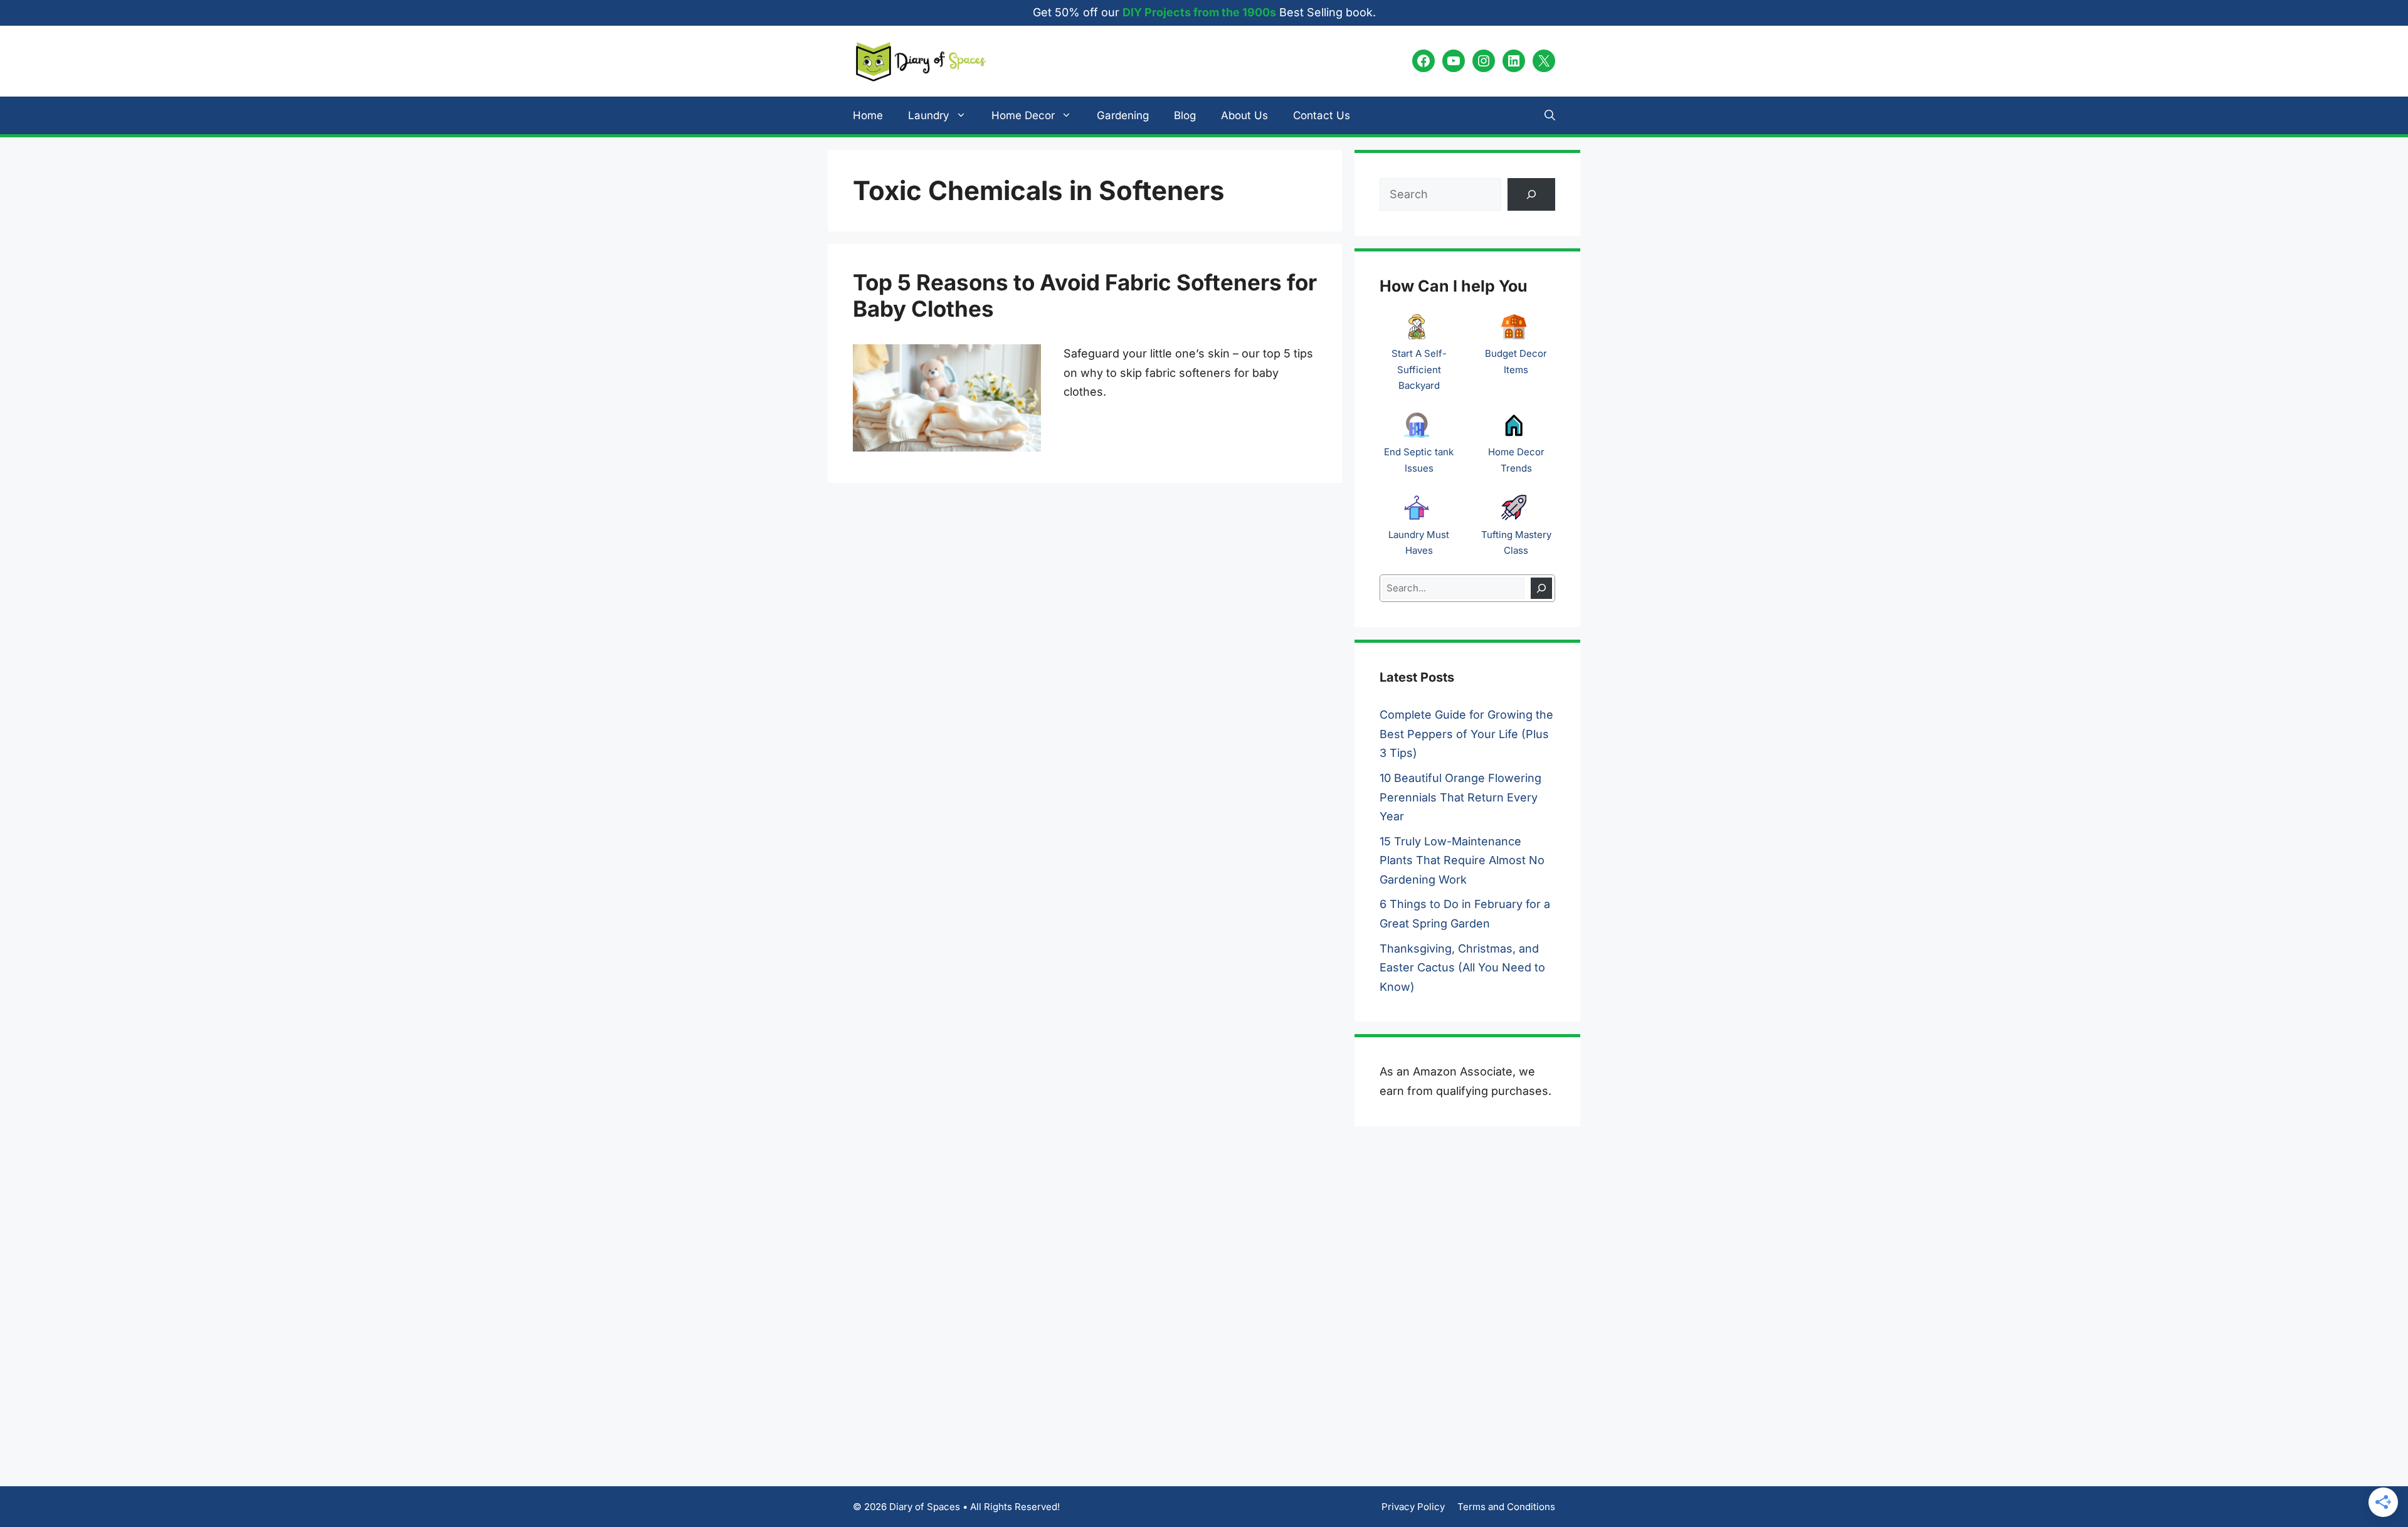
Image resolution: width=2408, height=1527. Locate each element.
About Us (1244, 115)
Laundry (929, 115)
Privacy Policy (1413, 1507)
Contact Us (1322, 115)
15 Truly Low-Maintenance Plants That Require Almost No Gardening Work (1462, 860)
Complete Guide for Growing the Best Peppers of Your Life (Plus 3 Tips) (1466, 734)
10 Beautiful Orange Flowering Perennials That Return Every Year (1460, 797)
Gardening (1123, 115)
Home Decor (1023, 115)
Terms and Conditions (1506, 1507)
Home (868, 115)
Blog (1185, 115)
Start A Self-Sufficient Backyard (1419, 369)
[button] (1550, 115)
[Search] (1541, 589)
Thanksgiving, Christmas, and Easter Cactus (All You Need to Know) (1462, 968)
